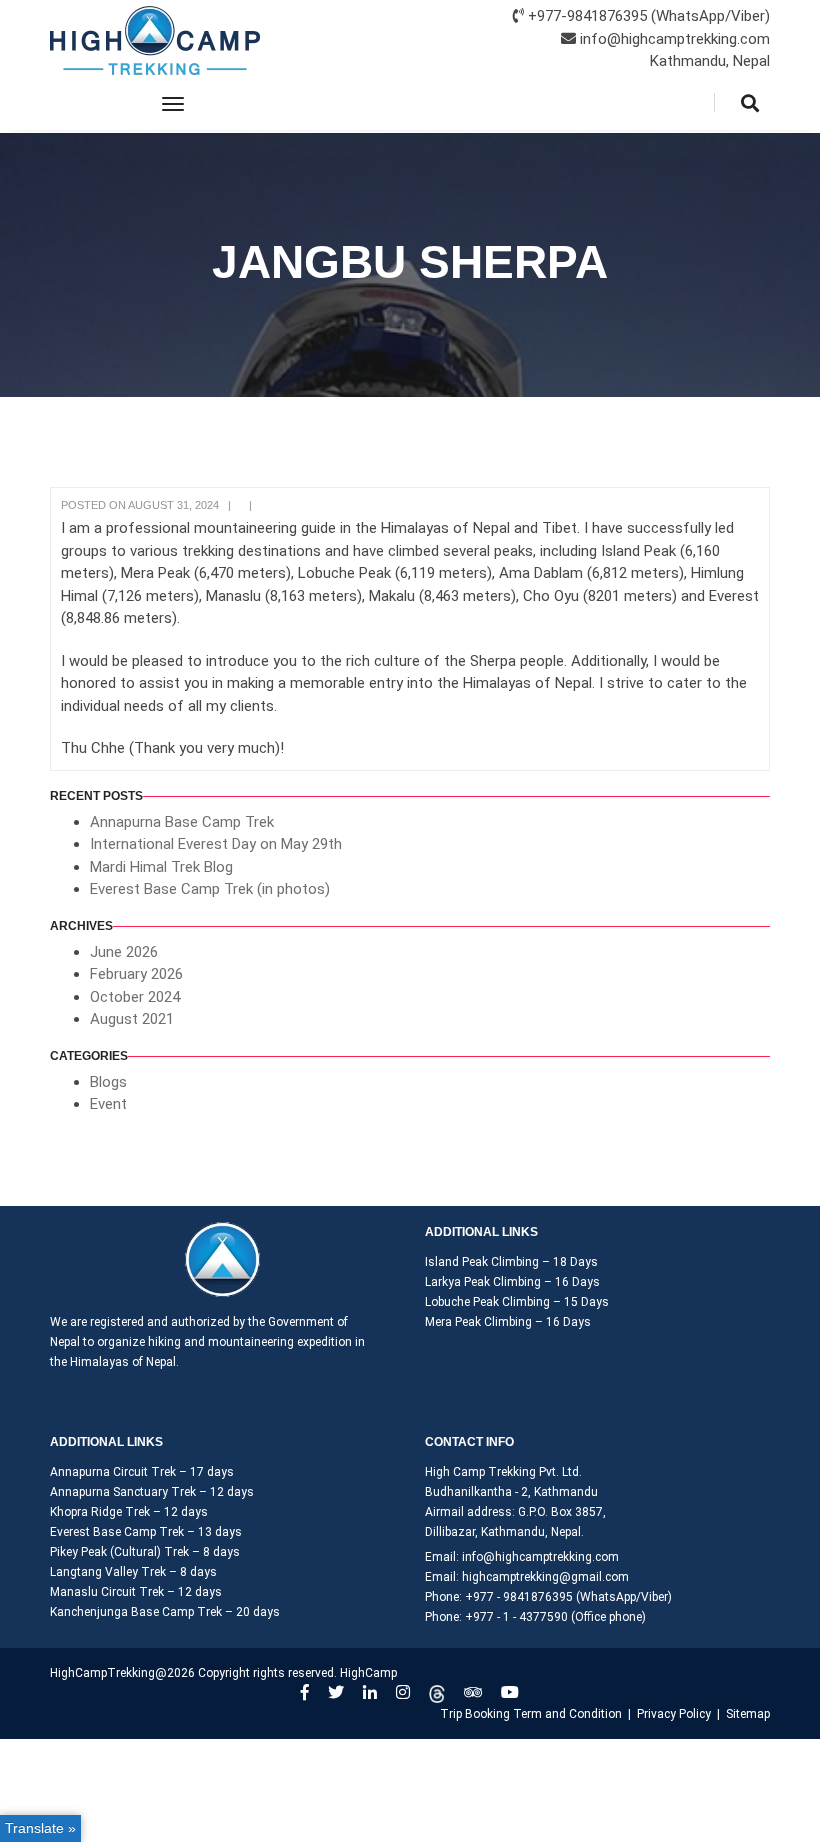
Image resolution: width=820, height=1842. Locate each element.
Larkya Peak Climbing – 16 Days (512, 1282)
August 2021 (132, 1019)
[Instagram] (403, 1692)
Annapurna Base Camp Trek (182, 822)
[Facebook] (305, 1692)
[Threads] (437, 1692)
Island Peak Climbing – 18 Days (511, 1262)
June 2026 (124, 952)
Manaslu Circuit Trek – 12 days (136, 1592)
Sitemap (748, 1714)
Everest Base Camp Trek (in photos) (210, 889)
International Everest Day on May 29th (216, 844)
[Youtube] (510, 1692)
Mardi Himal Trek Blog (161, 867)
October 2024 (135, 997)
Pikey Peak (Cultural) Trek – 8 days (145, 1552)
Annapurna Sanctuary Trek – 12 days (152, 1492)
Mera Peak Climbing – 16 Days (508, 1322)
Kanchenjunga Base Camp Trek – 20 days (165, 1612)
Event (108, 1104)
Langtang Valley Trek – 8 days (133, 1572)
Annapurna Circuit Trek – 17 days (142, 1472)
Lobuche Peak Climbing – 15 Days (517, 1302)
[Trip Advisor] (473, 1692)
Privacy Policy (674, 1714)
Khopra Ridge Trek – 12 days (129, 1512)
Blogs (108, 1082)
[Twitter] (336, 1692)
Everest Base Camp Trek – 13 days (146, 1532)
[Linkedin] (370, 1692)
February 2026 (136, 974)
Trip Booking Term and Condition (531, 1714)
